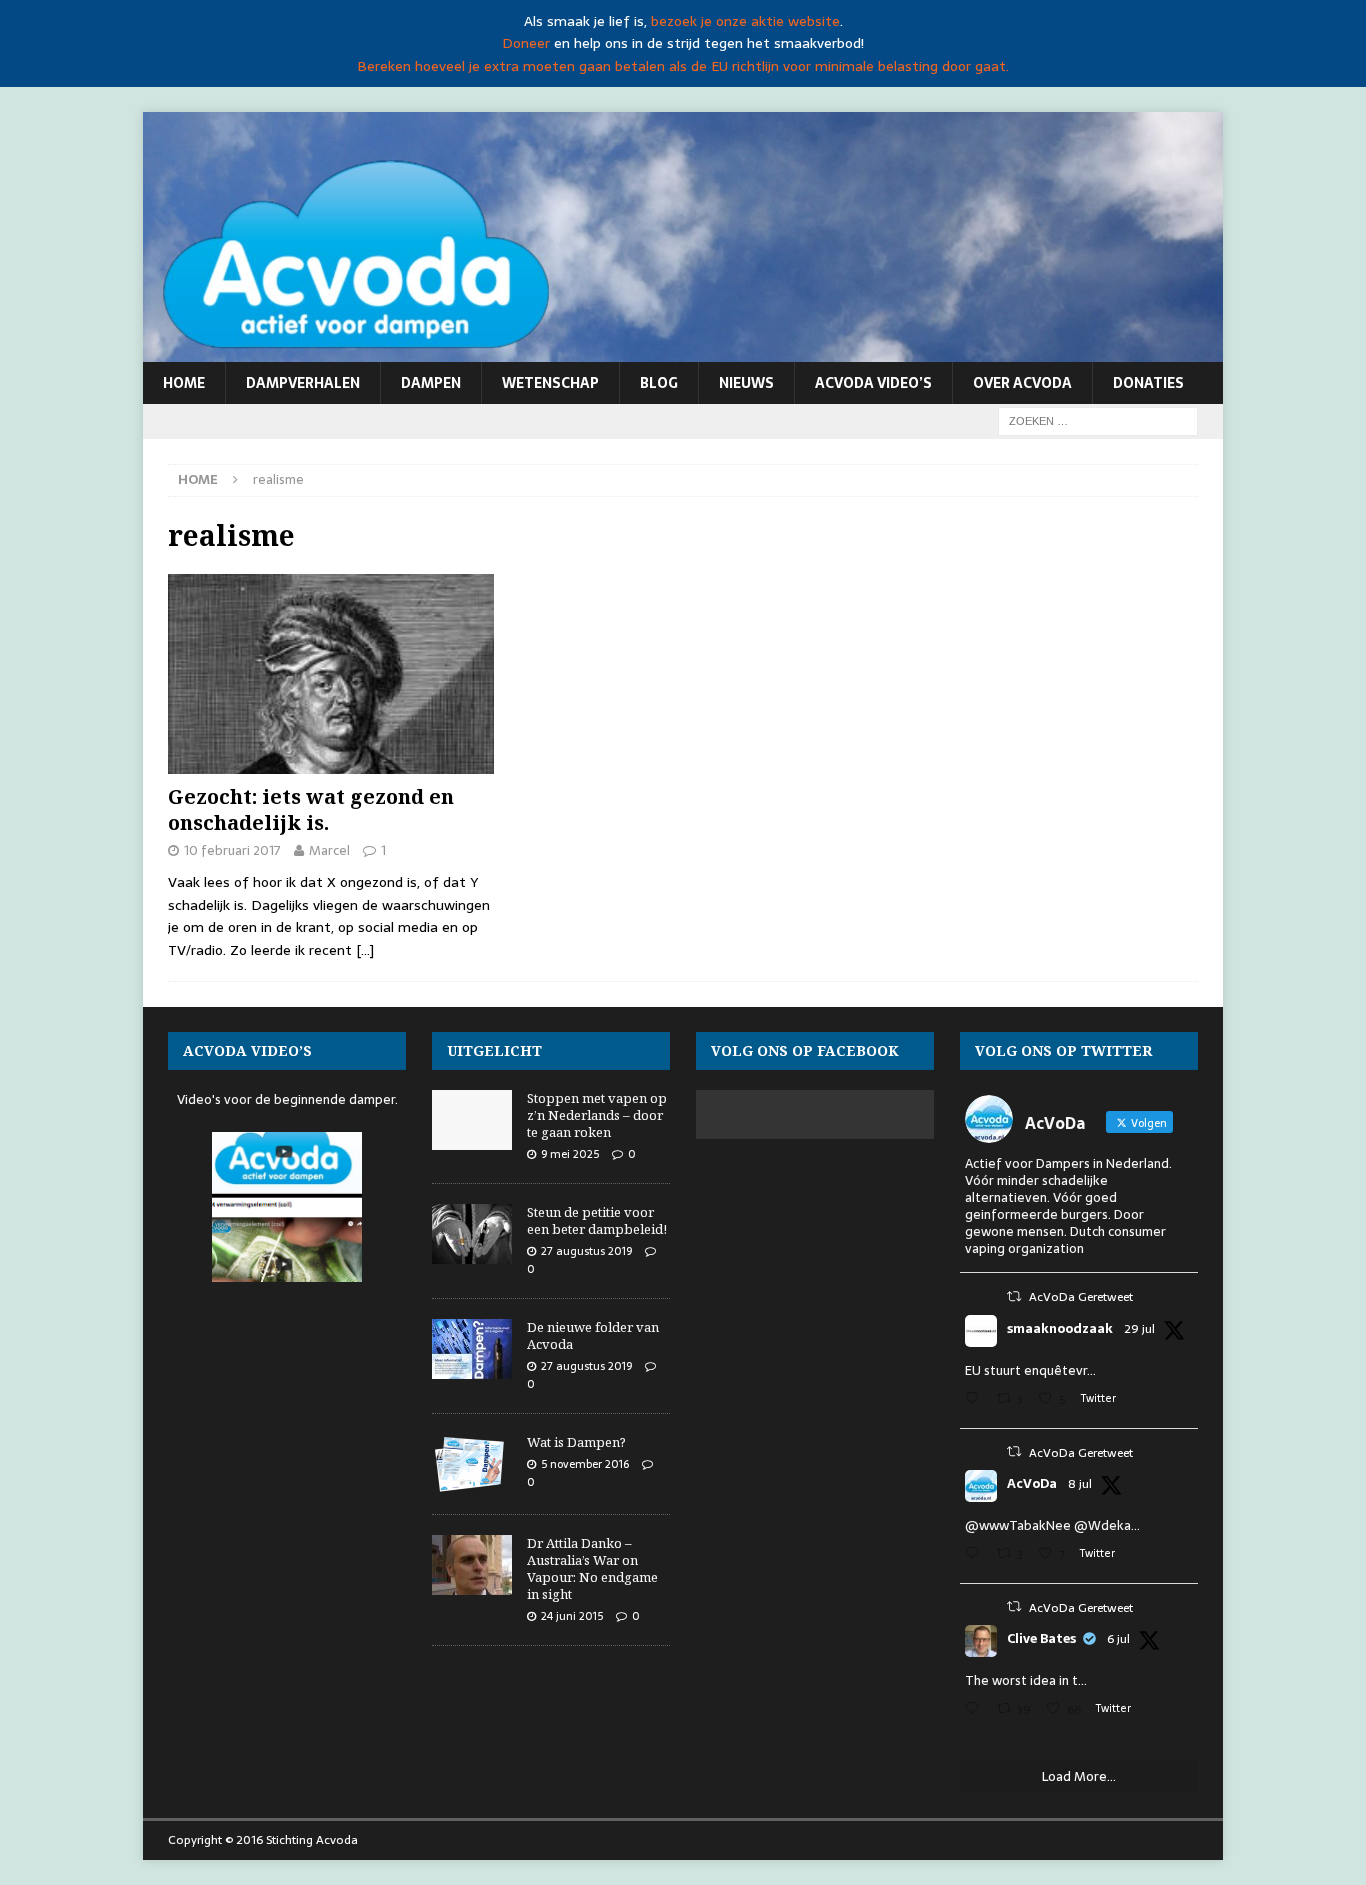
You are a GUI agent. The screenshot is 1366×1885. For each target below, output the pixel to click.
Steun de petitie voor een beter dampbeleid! (597, 1220)
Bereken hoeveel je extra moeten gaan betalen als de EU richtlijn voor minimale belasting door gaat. (683, 66)
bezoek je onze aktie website (745, 21)
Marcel (329, 850)
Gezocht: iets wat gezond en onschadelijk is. (311, 809)
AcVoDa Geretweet (1081, 1297)
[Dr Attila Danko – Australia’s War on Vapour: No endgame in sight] (472, 1565)
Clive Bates (1041, 1639)
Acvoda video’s (873, 383)
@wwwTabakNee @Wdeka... (1052, 1525)
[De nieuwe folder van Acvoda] (472, 1349)
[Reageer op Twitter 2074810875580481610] (976, 1555)
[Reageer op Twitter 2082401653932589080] (976, 1400)
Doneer (526, 43)
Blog (659, 383)
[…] (365, 950)
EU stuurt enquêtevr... (1030, 1370)
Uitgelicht (494, 1050)
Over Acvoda (1022, 383)
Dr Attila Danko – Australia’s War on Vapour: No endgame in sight (592, 1568)
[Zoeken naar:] (1098, 420)
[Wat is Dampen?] (472, 1464)
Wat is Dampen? (576, 1442)
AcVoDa (1032, 1484)
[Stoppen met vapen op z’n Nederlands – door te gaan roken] (472, 1120)
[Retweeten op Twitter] (1014, 1296)
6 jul (1118, 1639)
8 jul (1080, 1484)
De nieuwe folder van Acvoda (593, 1335)
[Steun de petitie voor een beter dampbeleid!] (472, 1234)
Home (184, 383)
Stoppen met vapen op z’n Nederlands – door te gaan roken (597, 1115)
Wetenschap (550, 383)
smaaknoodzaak (1060, 1329)
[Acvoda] (683, 351)
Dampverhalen (303, 383)
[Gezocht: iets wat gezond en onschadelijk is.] (331, 674)
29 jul (1139, 1329)
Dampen (431, 383)
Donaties (1148, 383)
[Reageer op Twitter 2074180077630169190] (976, 1710)
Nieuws (746, 383)
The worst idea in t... (1026, 1680)
